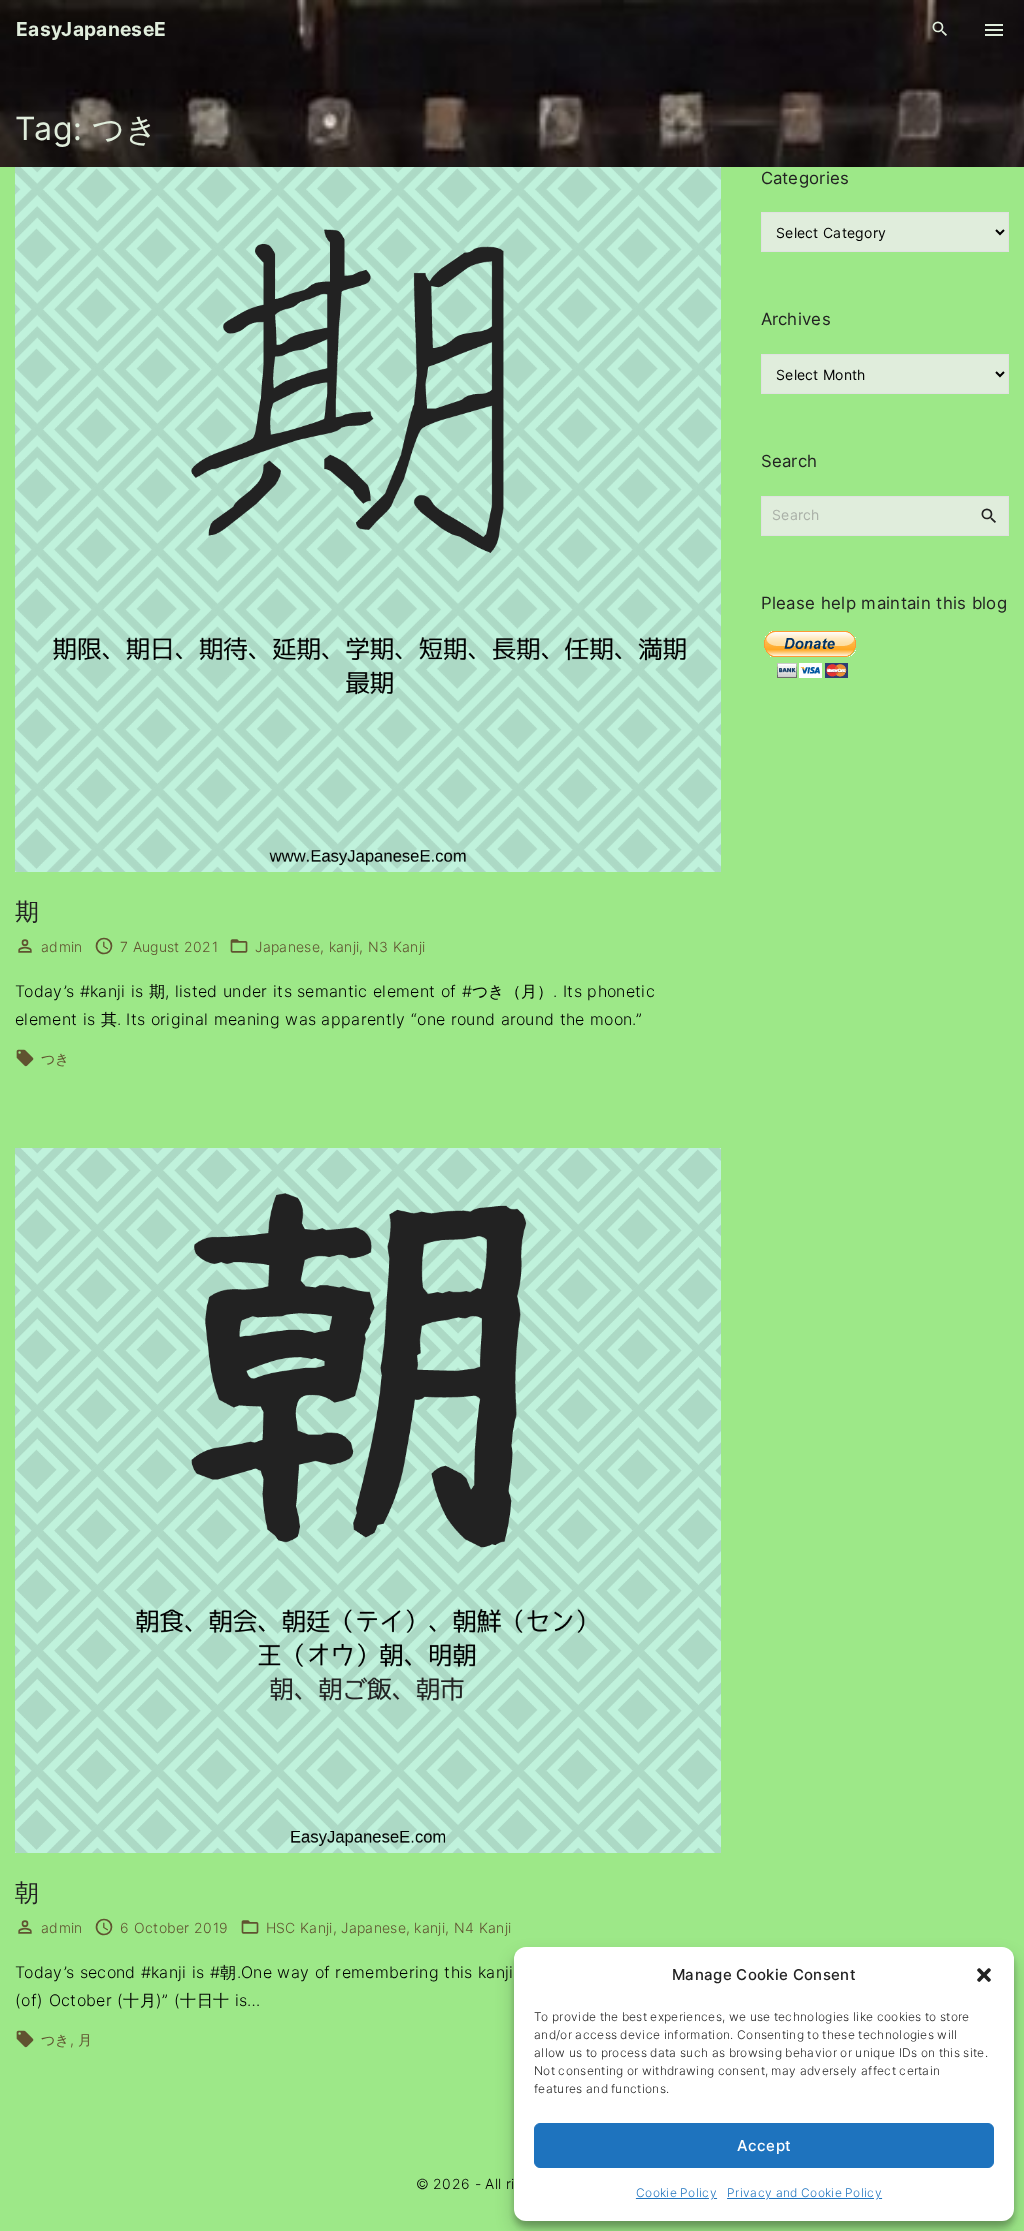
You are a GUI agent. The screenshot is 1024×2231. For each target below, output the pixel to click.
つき (55, 1058)
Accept (764, 2145)
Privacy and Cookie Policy (804, 2192)
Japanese (287, 946)
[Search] (989, 515)
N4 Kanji (483, 1927)
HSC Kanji (299, 1927)
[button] (984, 1975)
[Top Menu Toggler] (994, 30)
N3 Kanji (397, 946)
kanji (344, 946)
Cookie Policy (676, 2192)
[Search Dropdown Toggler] (940, 29)
